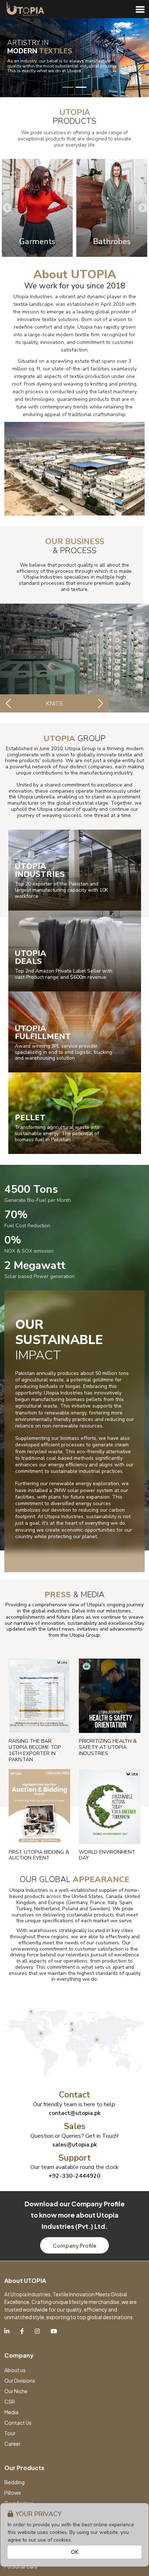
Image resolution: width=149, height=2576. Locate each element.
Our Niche (16, 2391)
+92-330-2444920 (74, 2176)
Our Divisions (20, 2380)
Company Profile (75, 2246)
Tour (10, 2433)
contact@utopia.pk (75, 2113)
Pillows (13, 2493)
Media (11, 2412)
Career (12, 2444)
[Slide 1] (68, 87)
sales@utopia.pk (75, 2145)
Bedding (14, 2482)
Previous (7, 208)
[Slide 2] (81, 87)
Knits (54, 703)
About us (15, 2370)
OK (75, 2552)
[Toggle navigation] (140, 9)
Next (143, 208)
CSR (10, 2402)
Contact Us (18, 2423)
